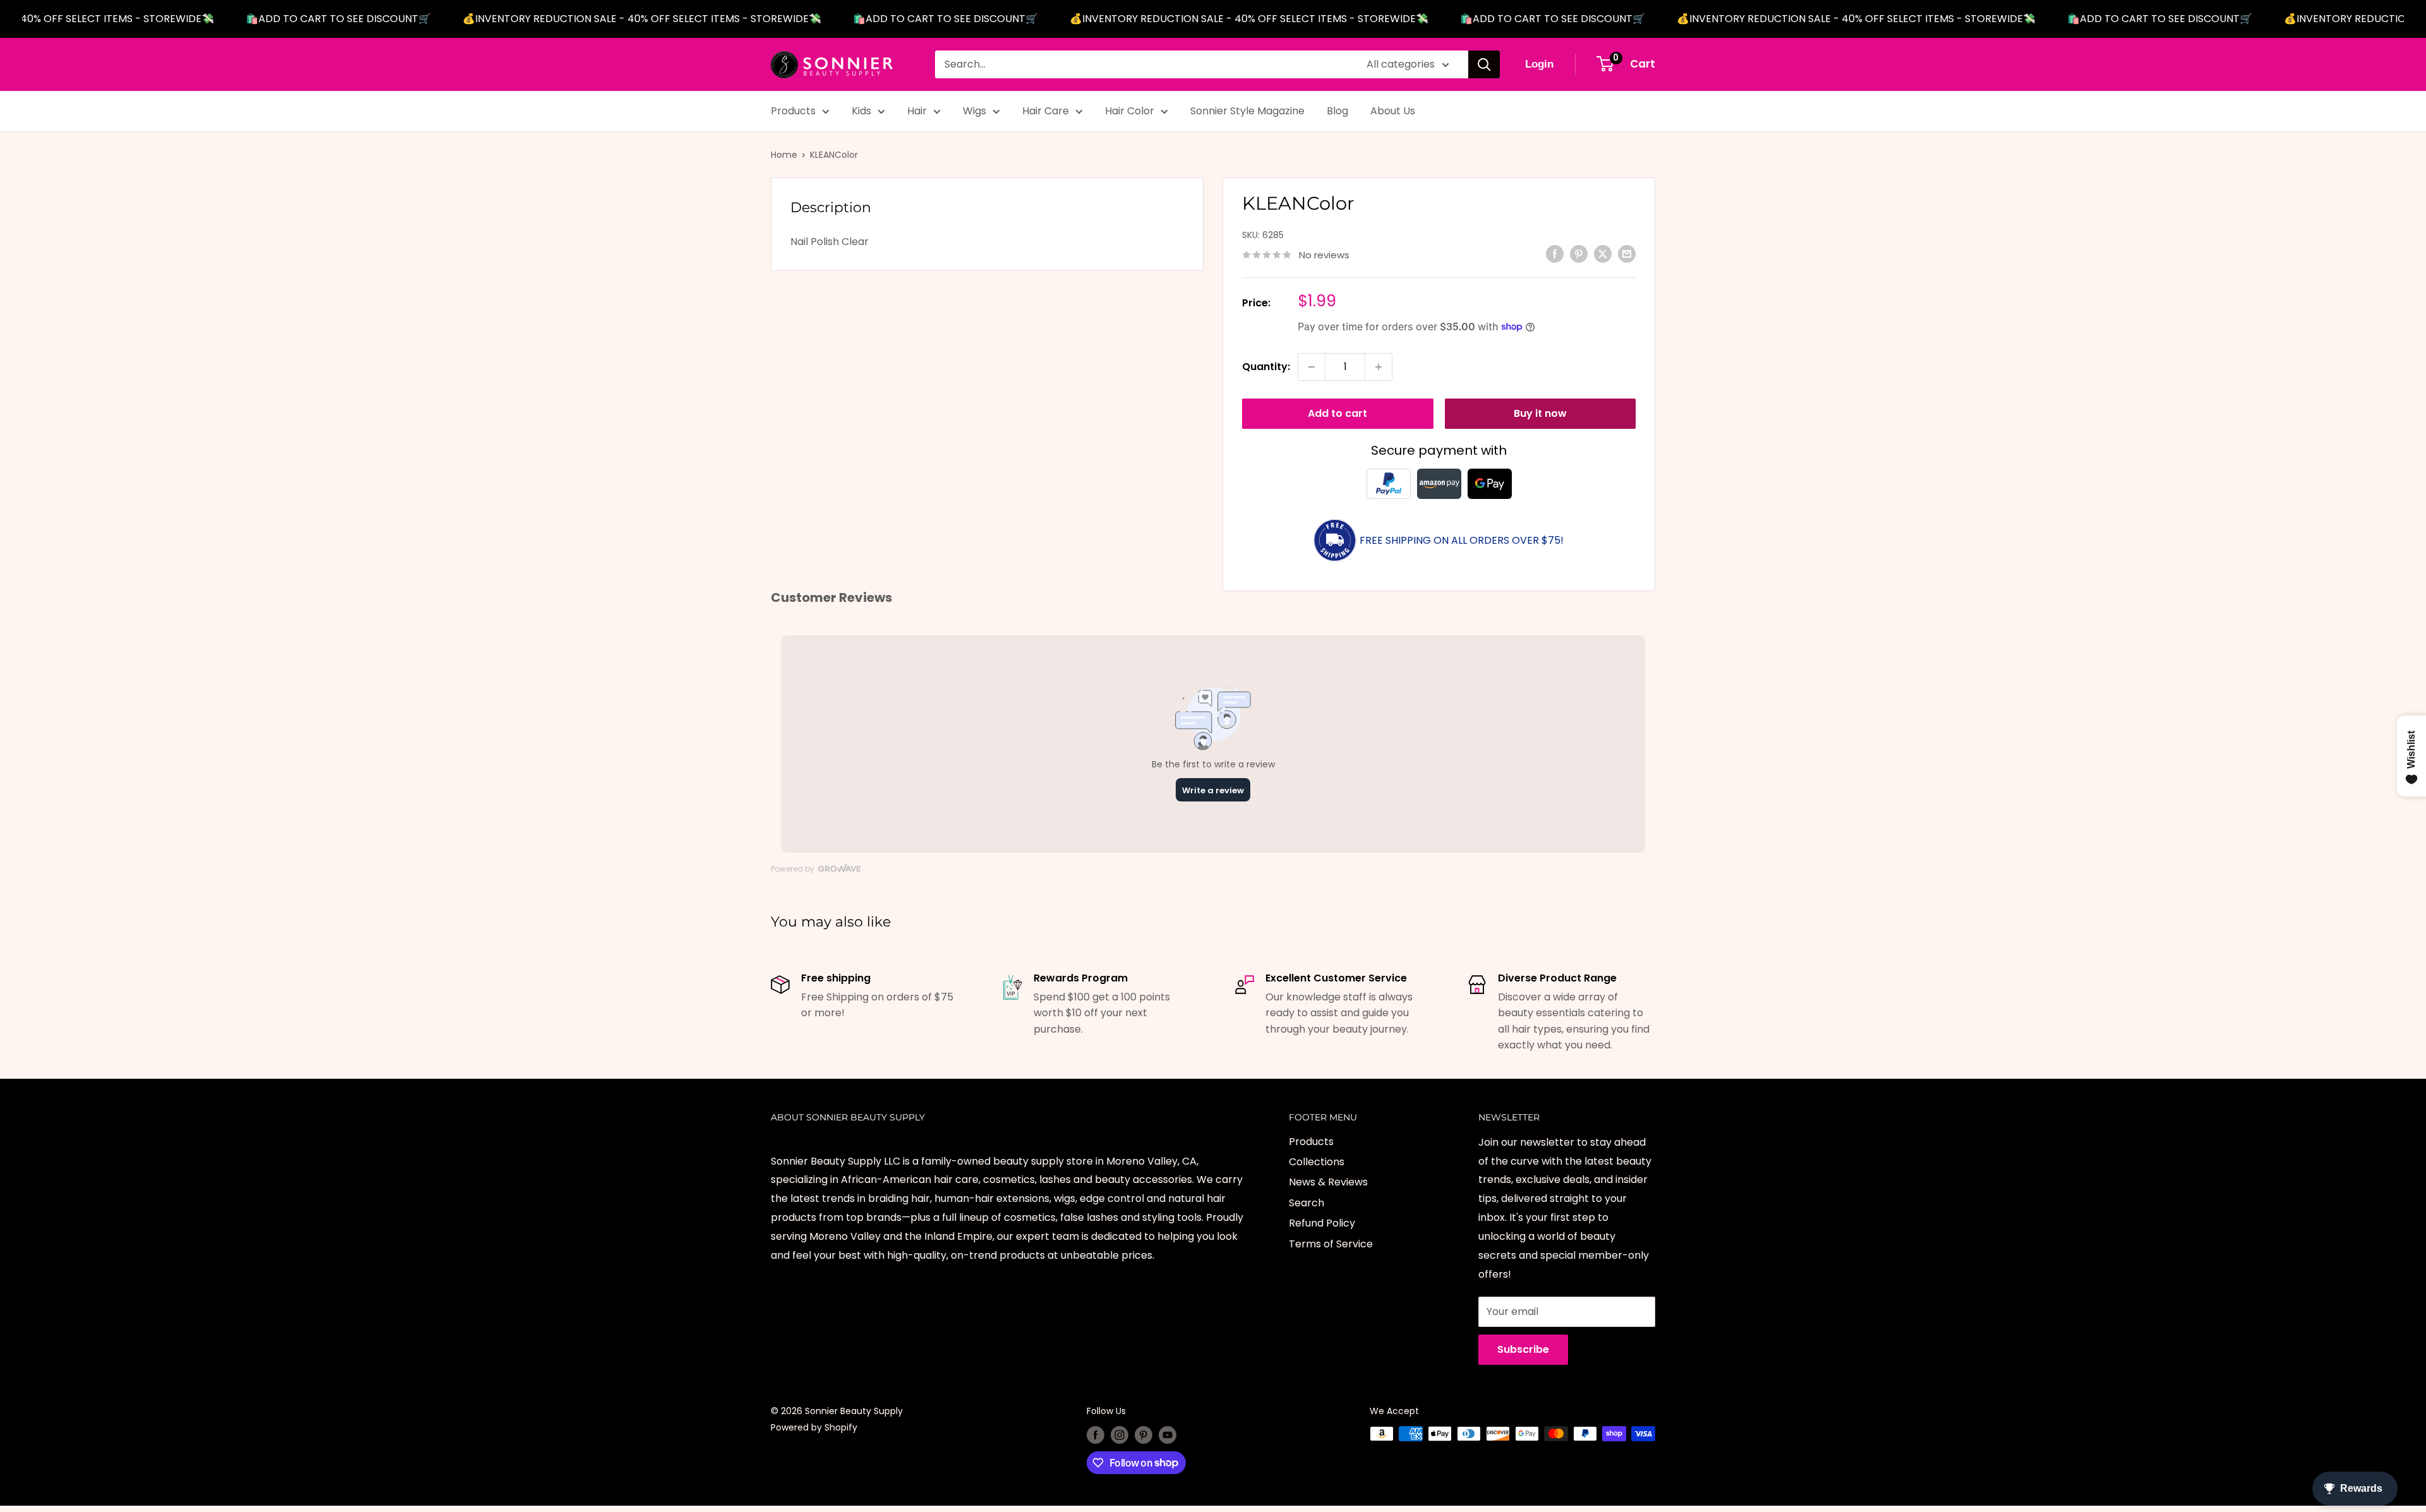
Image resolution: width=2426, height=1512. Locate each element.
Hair (917, 111)
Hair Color (1130, 111)
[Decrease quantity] (1312, 367)
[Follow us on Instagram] (1119, 1435)
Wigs (975, 111)
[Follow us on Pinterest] (1144, 1435)
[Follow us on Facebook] (1095, 1435)
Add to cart (1337, 413)
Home (784, 155)
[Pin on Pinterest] (1579, 254)
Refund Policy (1322, 1223)
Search (1307, 1203)
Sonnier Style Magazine (1247, 111)
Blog (1337, 111)
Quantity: (1266, 367)
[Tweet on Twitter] (1603, 254)
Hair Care (1046, 111)
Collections (1317, 1162)
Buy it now (1540, 413)
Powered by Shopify (814, 1427)
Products (793, 111)
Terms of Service (1331, 1244)
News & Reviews (1328, 1182)
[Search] (1484, 64)
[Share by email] (1627, 254)
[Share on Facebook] (1555, 254)
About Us (1393, 111)
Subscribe (1523, 1349)
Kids (861, 111)
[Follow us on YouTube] (1168, 1435)
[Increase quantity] (1379, 367)
